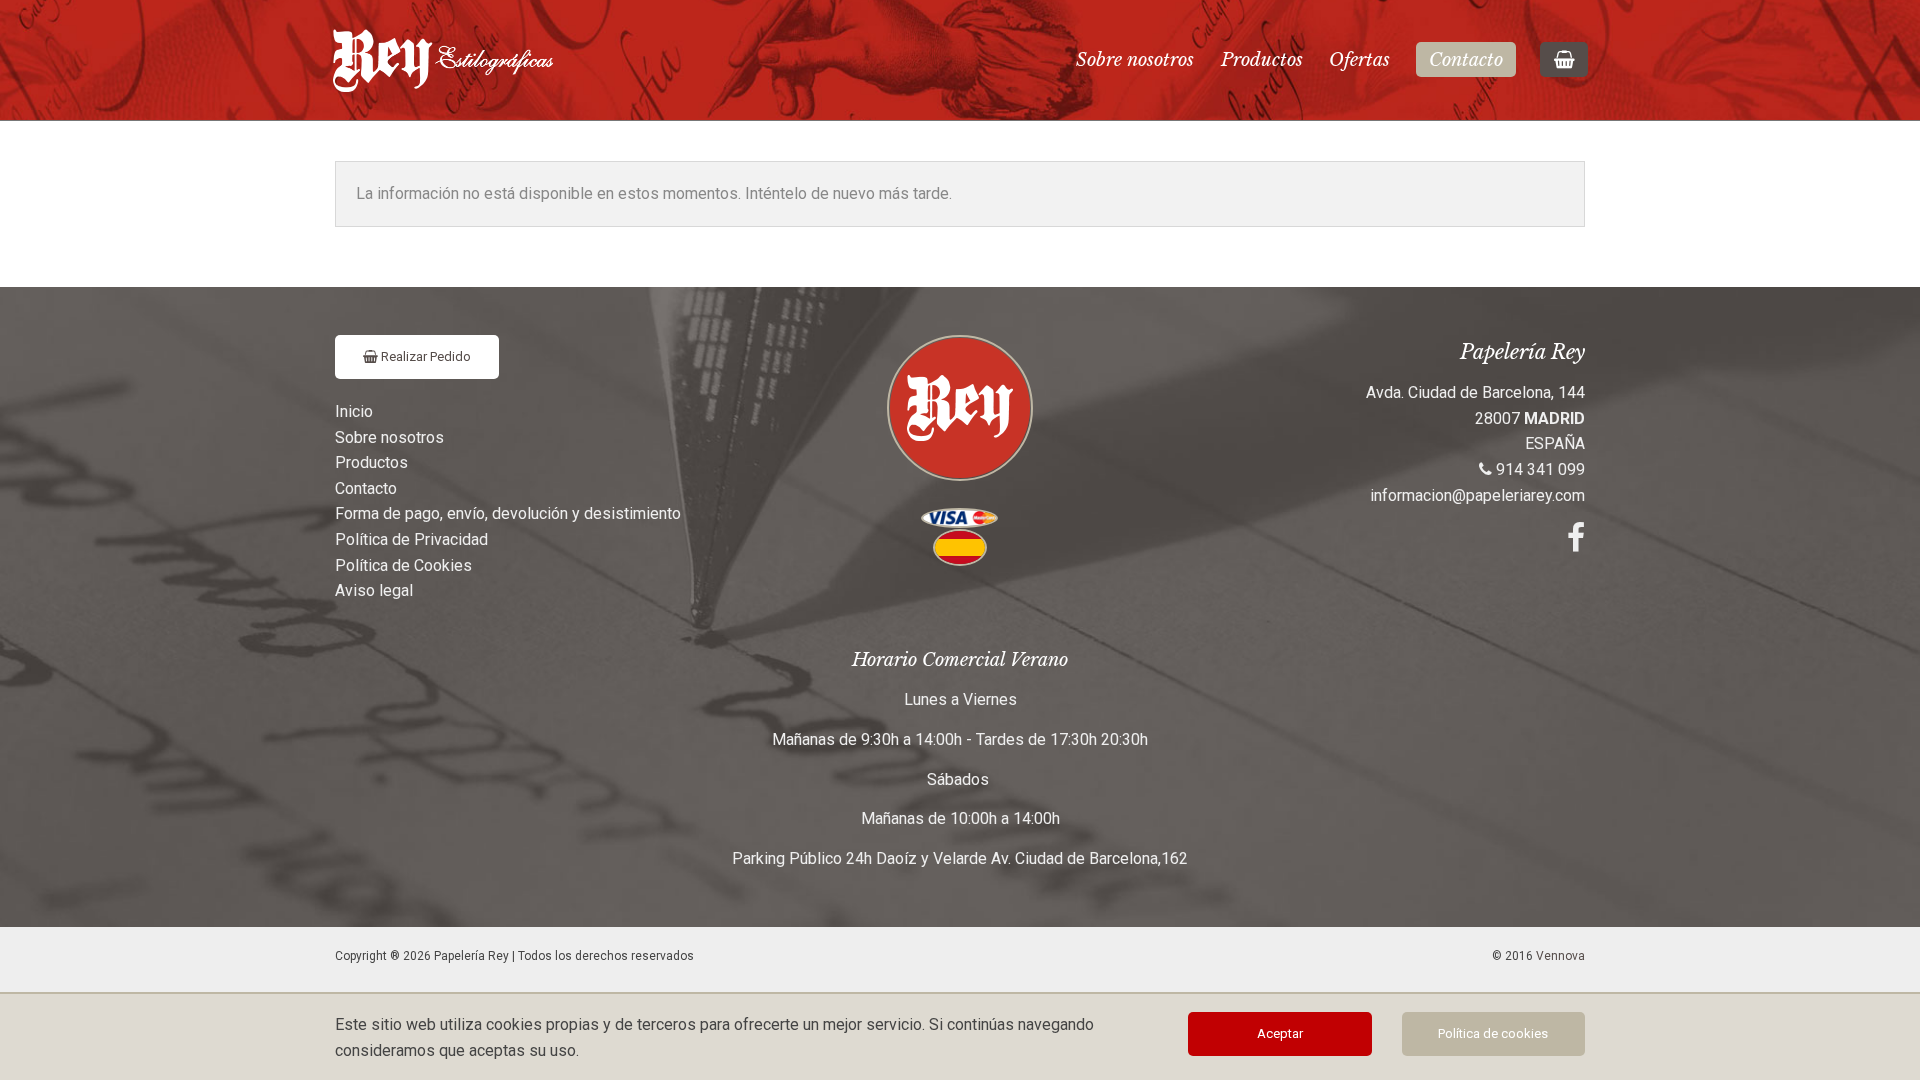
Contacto (1466, 60)
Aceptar (1280, 1033)
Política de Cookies (403, 565)
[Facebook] (1576, 543)
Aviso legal (374, 590)
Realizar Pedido (424, 356)
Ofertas (1359, 60)
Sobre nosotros (1135, 60)
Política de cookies (1493, 1033)
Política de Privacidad (411, 539)
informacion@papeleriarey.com (1477, 495)
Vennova (1560, 956)
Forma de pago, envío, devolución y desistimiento (508, 513)
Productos (1262, 60)
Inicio (354, 411)
